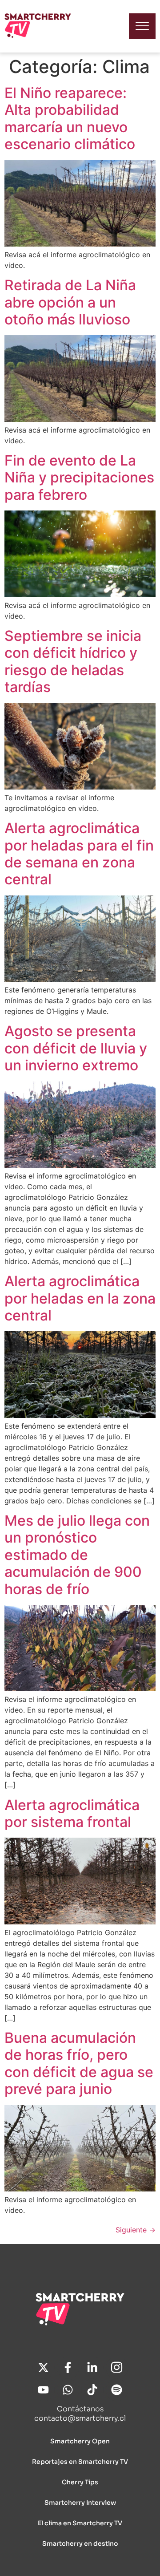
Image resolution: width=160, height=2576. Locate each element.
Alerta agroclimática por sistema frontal (72, 1813)
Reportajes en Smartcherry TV (80, 2462)
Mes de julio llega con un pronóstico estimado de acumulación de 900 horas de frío (77, 1555)
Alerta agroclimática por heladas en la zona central (80, 1298)
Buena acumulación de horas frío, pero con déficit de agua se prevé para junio (79, 2063)
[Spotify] (117, 2390)
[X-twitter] (44, 2368)
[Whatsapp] (68, 2390)
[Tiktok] (92, 2390)
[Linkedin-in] (92, 2368)
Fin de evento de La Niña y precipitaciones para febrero (79, 478)
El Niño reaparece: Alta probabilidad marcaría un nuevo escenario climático (70, 118)
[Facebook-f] (68, 2368)
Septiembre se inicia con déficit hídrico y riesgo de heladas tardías (73, 661)
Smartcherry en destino (80, 2544)
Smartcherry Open (80, 2441)
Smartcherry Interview (80, 2503)
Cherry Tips (80, 2482)
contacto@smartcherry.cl (80, 2418)
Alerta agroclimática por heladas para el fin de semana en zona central (79, 854)
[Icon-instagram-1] (117, 2368)
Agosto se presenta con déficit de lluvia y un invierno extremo (76, 1048)
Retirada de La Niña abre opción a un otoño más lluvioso (70, 302)
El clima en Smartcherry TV (80, 2523)
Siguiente (136, 2230)
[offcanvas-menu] (142, 26)
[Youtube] (44, 2390)
